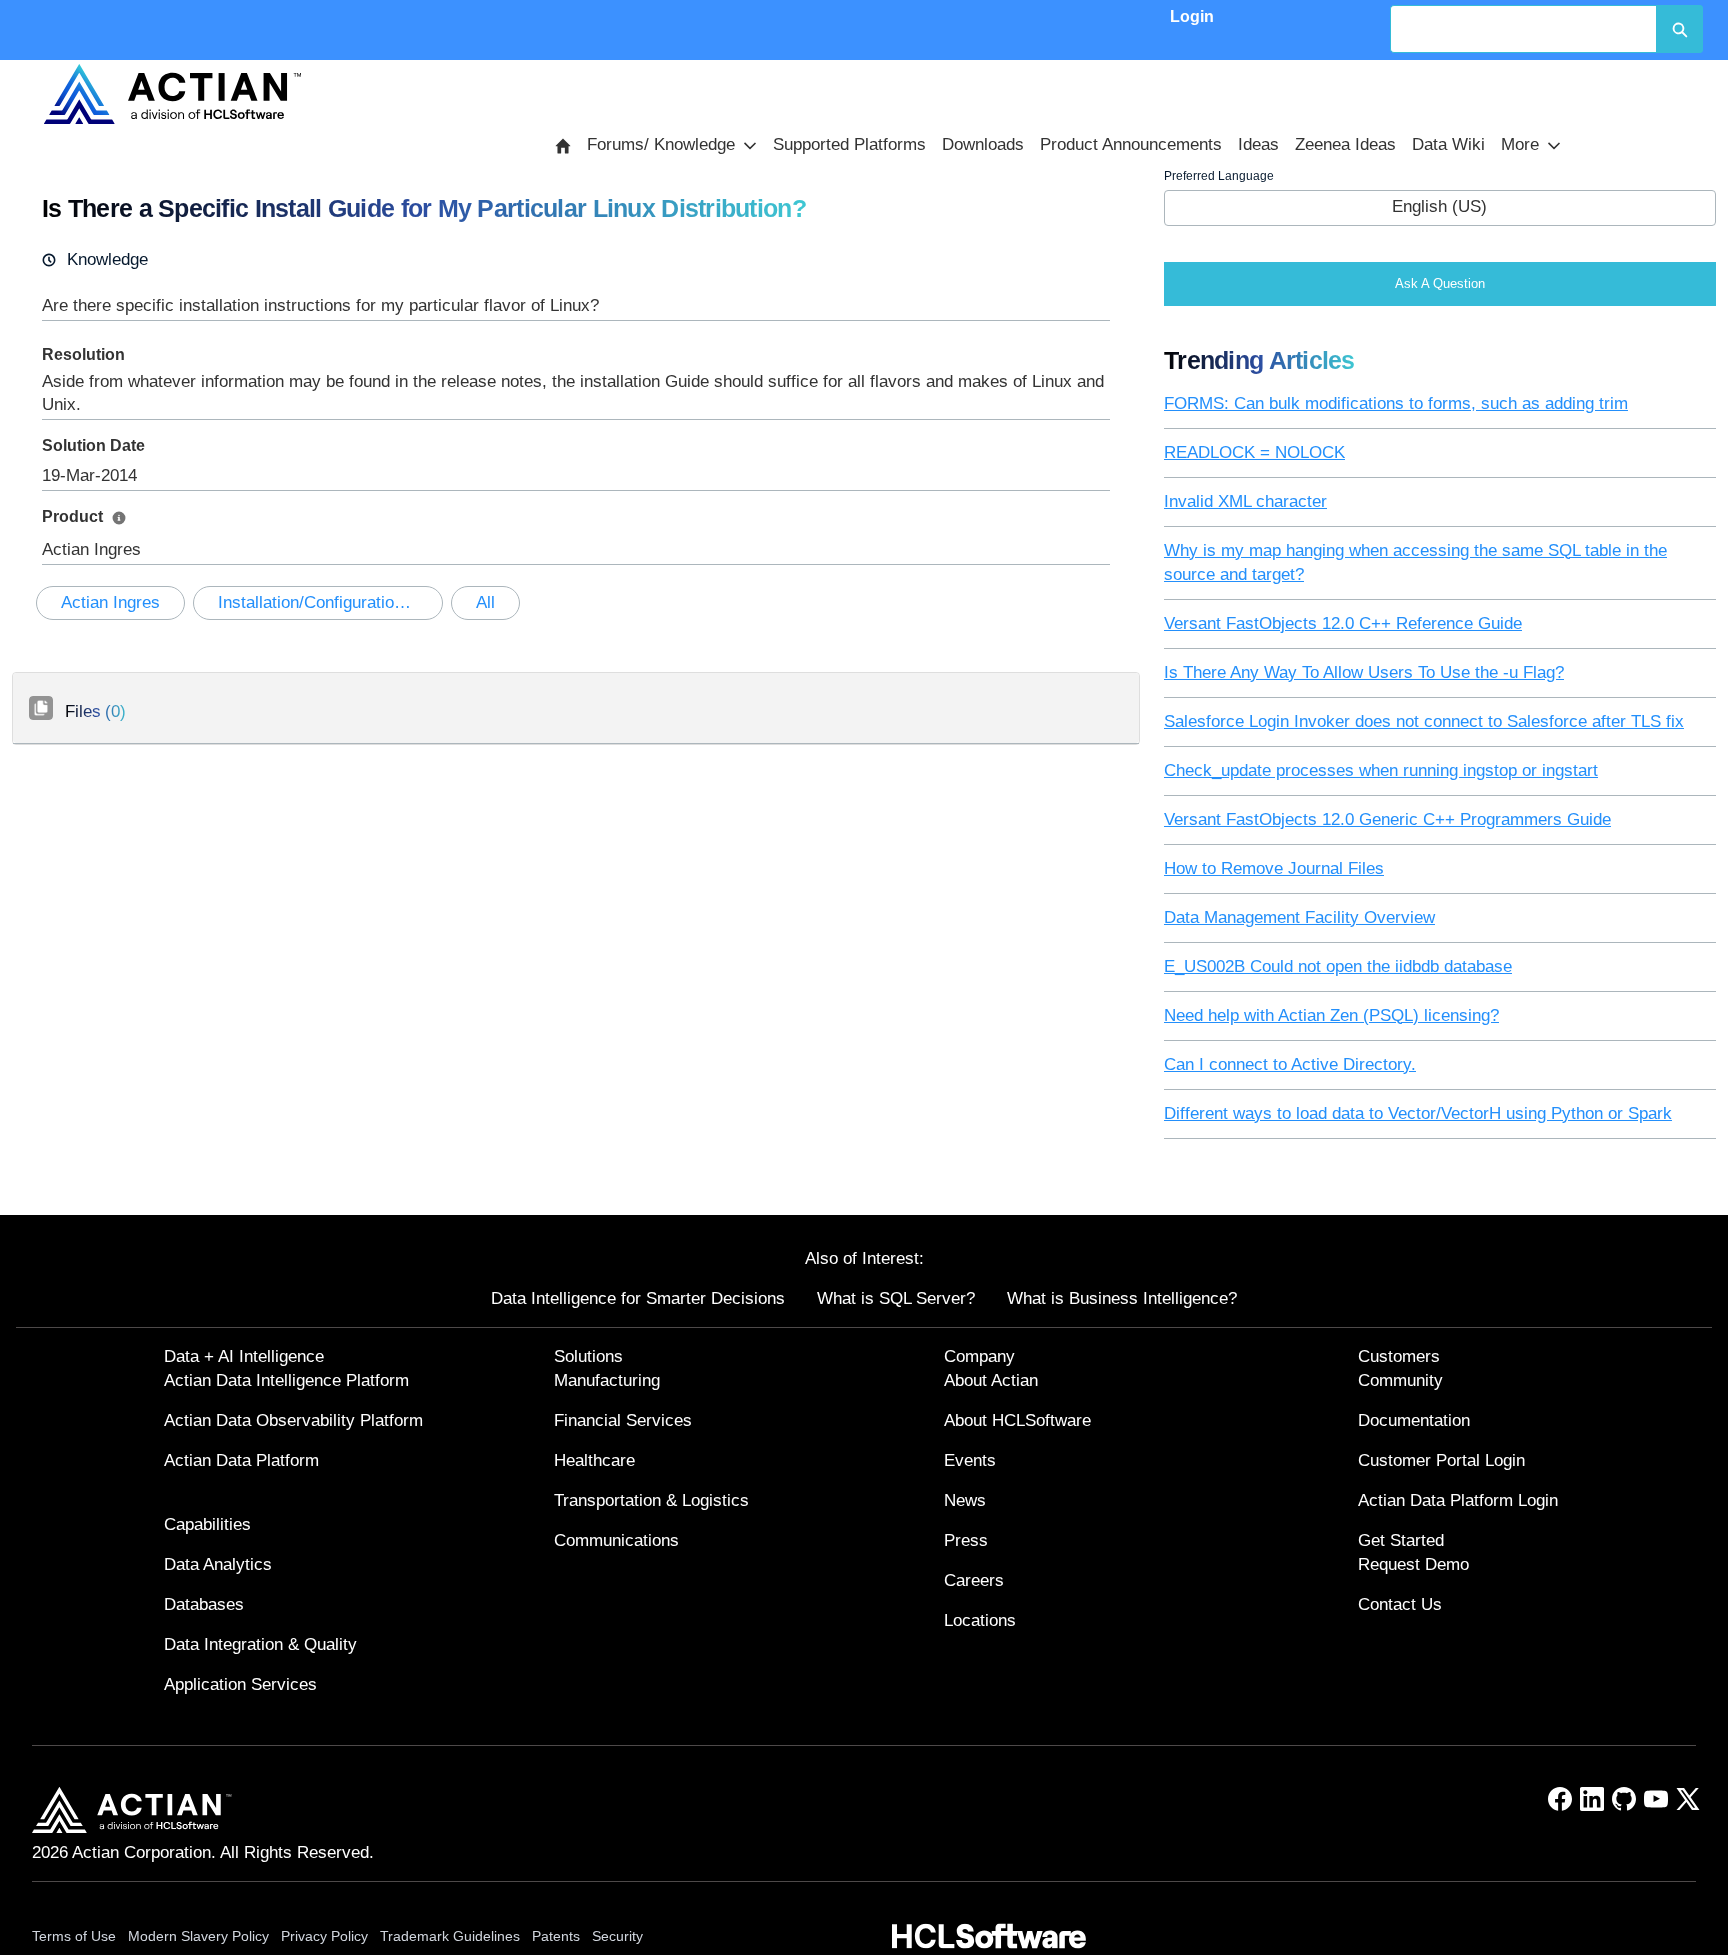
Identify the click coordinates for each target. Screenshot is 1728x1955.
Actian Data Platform (241, 1460)
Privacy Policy (324, 1936)
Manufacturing (607, 1380)
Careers (974, 1580)
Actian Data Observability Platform (293, 1420)
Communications (616, 1540)
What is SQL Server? (896, 1298)
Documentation (1414, 1420)
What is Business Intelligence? (1122, 1298)
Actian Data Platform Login (1458, 1500)
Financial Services (623, 1420)
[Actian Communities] (173, 94)
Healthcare (594, 1460)
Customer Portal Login (1441, 1460)
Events (970, 1460)
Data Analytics (218, 1564)
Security (617, 1936)
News (965, 1500)
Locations (980, 1620)
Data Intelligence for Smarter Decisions (638, 1298)
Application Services (240, 1684)
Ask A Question (1440, 283)
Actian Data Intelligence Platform (286, 1380)
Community (1400, 1380)
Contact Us (1400, 1604)
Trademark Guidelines (450, 1936)
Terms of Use (74, 1936)
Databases (204, 1604)
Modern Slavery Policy (198, 1936)
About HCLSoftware (1017, 1420)
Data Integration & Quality (260, 1644)
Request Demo (1413, 1564)
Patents (556, 1936)
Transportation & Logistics (651, 1500)
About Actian (991, 1380)
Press (966, 1540)
